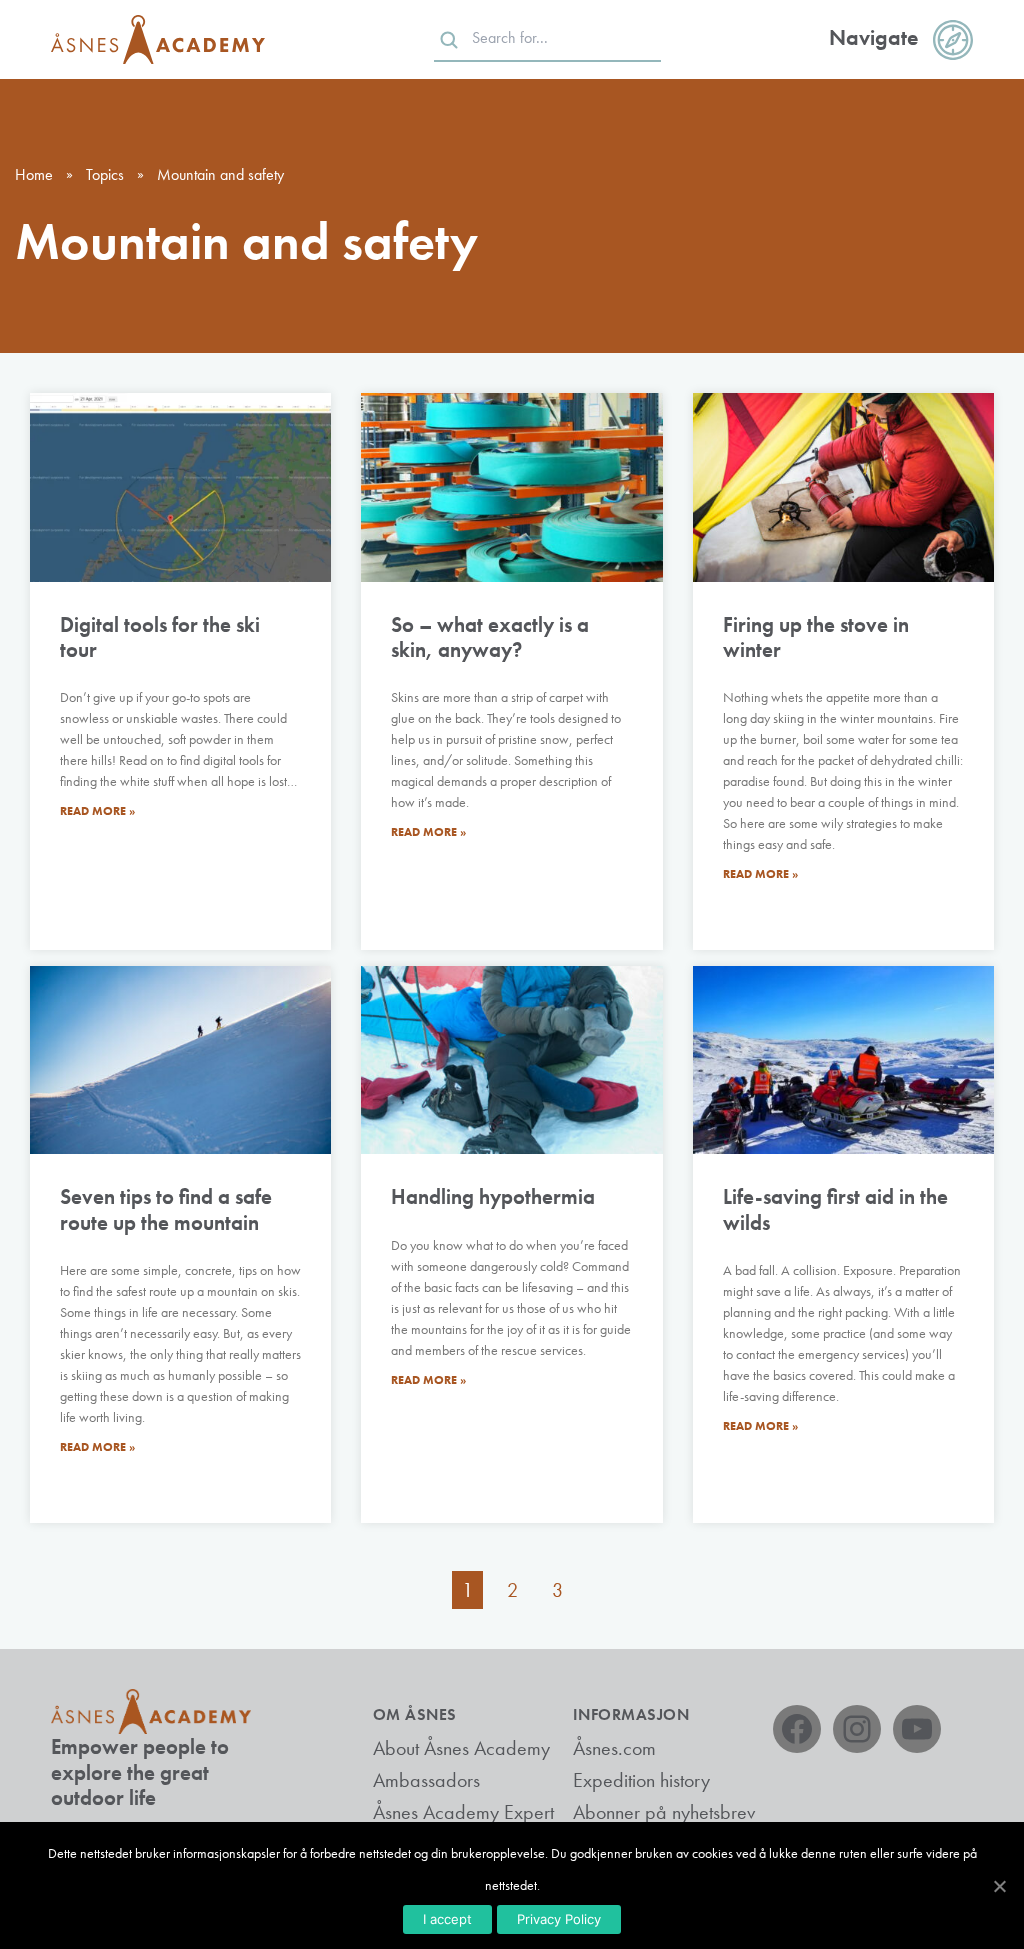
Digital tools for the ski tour (160, 637)
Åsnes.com (614, 1748)
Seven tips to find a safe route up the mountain (166, 1209)
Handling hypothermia (493, 1196)
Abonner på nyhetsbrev (664, 1812)
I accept (447, 1919)
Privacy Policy (559, 1919)
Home (34, 174)
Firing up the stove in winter (816, 637)
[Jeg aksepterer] (999, 1886)
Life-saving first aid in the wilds (835, 1209)
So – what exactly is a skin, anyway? (490, 637)
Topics (105, 174)
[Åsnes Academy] (158, 39)
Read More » (97, 811)
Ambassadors (426, 1780)
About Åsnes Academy (461, 1748)
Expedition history (641, 1780)
